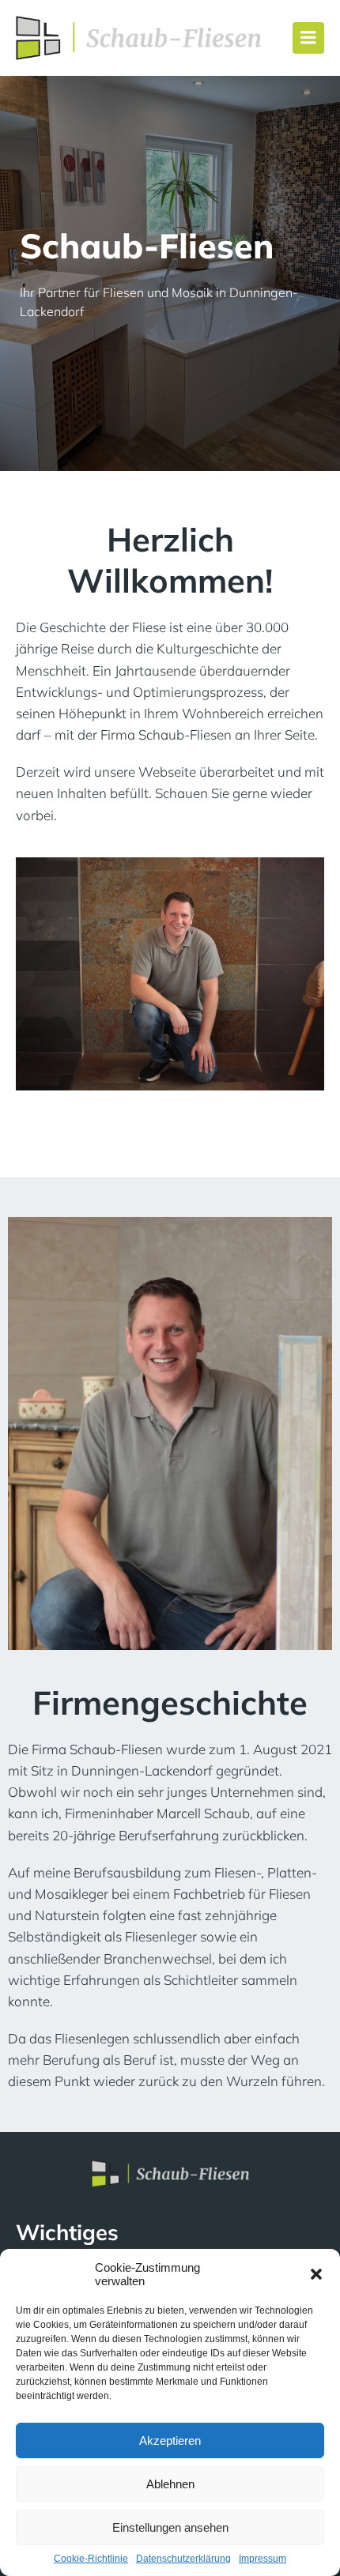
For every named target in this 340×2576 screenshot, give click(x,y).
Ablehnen (170, 2484)
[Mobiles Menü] (308, 38)
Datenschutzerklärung (183, 2559)
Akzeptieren (170, 2440)
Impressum (263, 2559)
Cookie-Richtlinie (91, 2559)
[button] (316, 2274)
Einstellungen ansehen (170, 2527)
